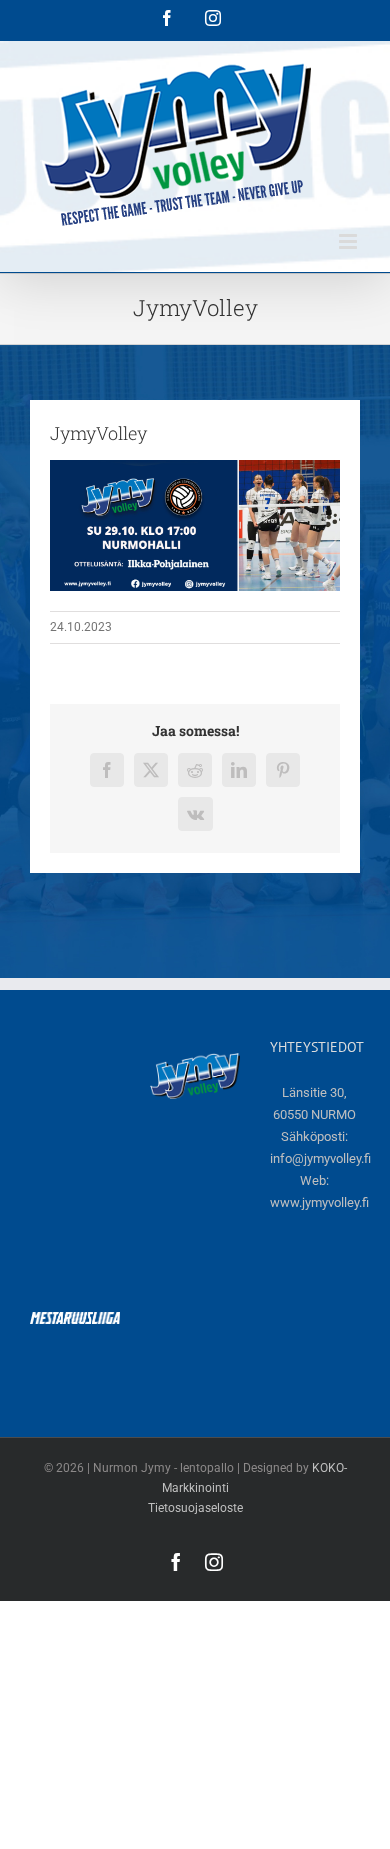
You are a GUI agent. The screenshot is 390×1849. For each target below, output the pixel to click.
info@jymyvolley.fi (320, 1158)
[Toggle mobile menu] (349, 241)
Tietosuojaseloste (195, 1508)
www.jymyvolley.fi (319, 1202)
